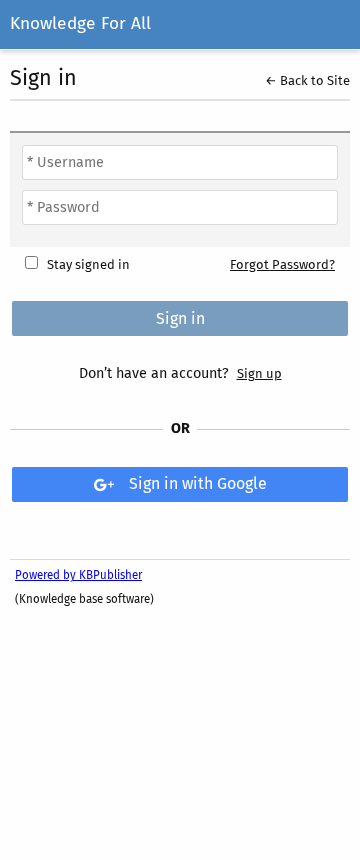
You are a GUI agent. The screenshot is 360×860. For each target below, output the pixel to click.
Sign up (259, 373)
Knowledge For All (80, 23)
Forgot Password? (282, 264)
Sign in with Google (198, 483)
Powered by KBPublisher (78, 575)
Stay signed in (88, 264)
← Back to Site (307, 80)
